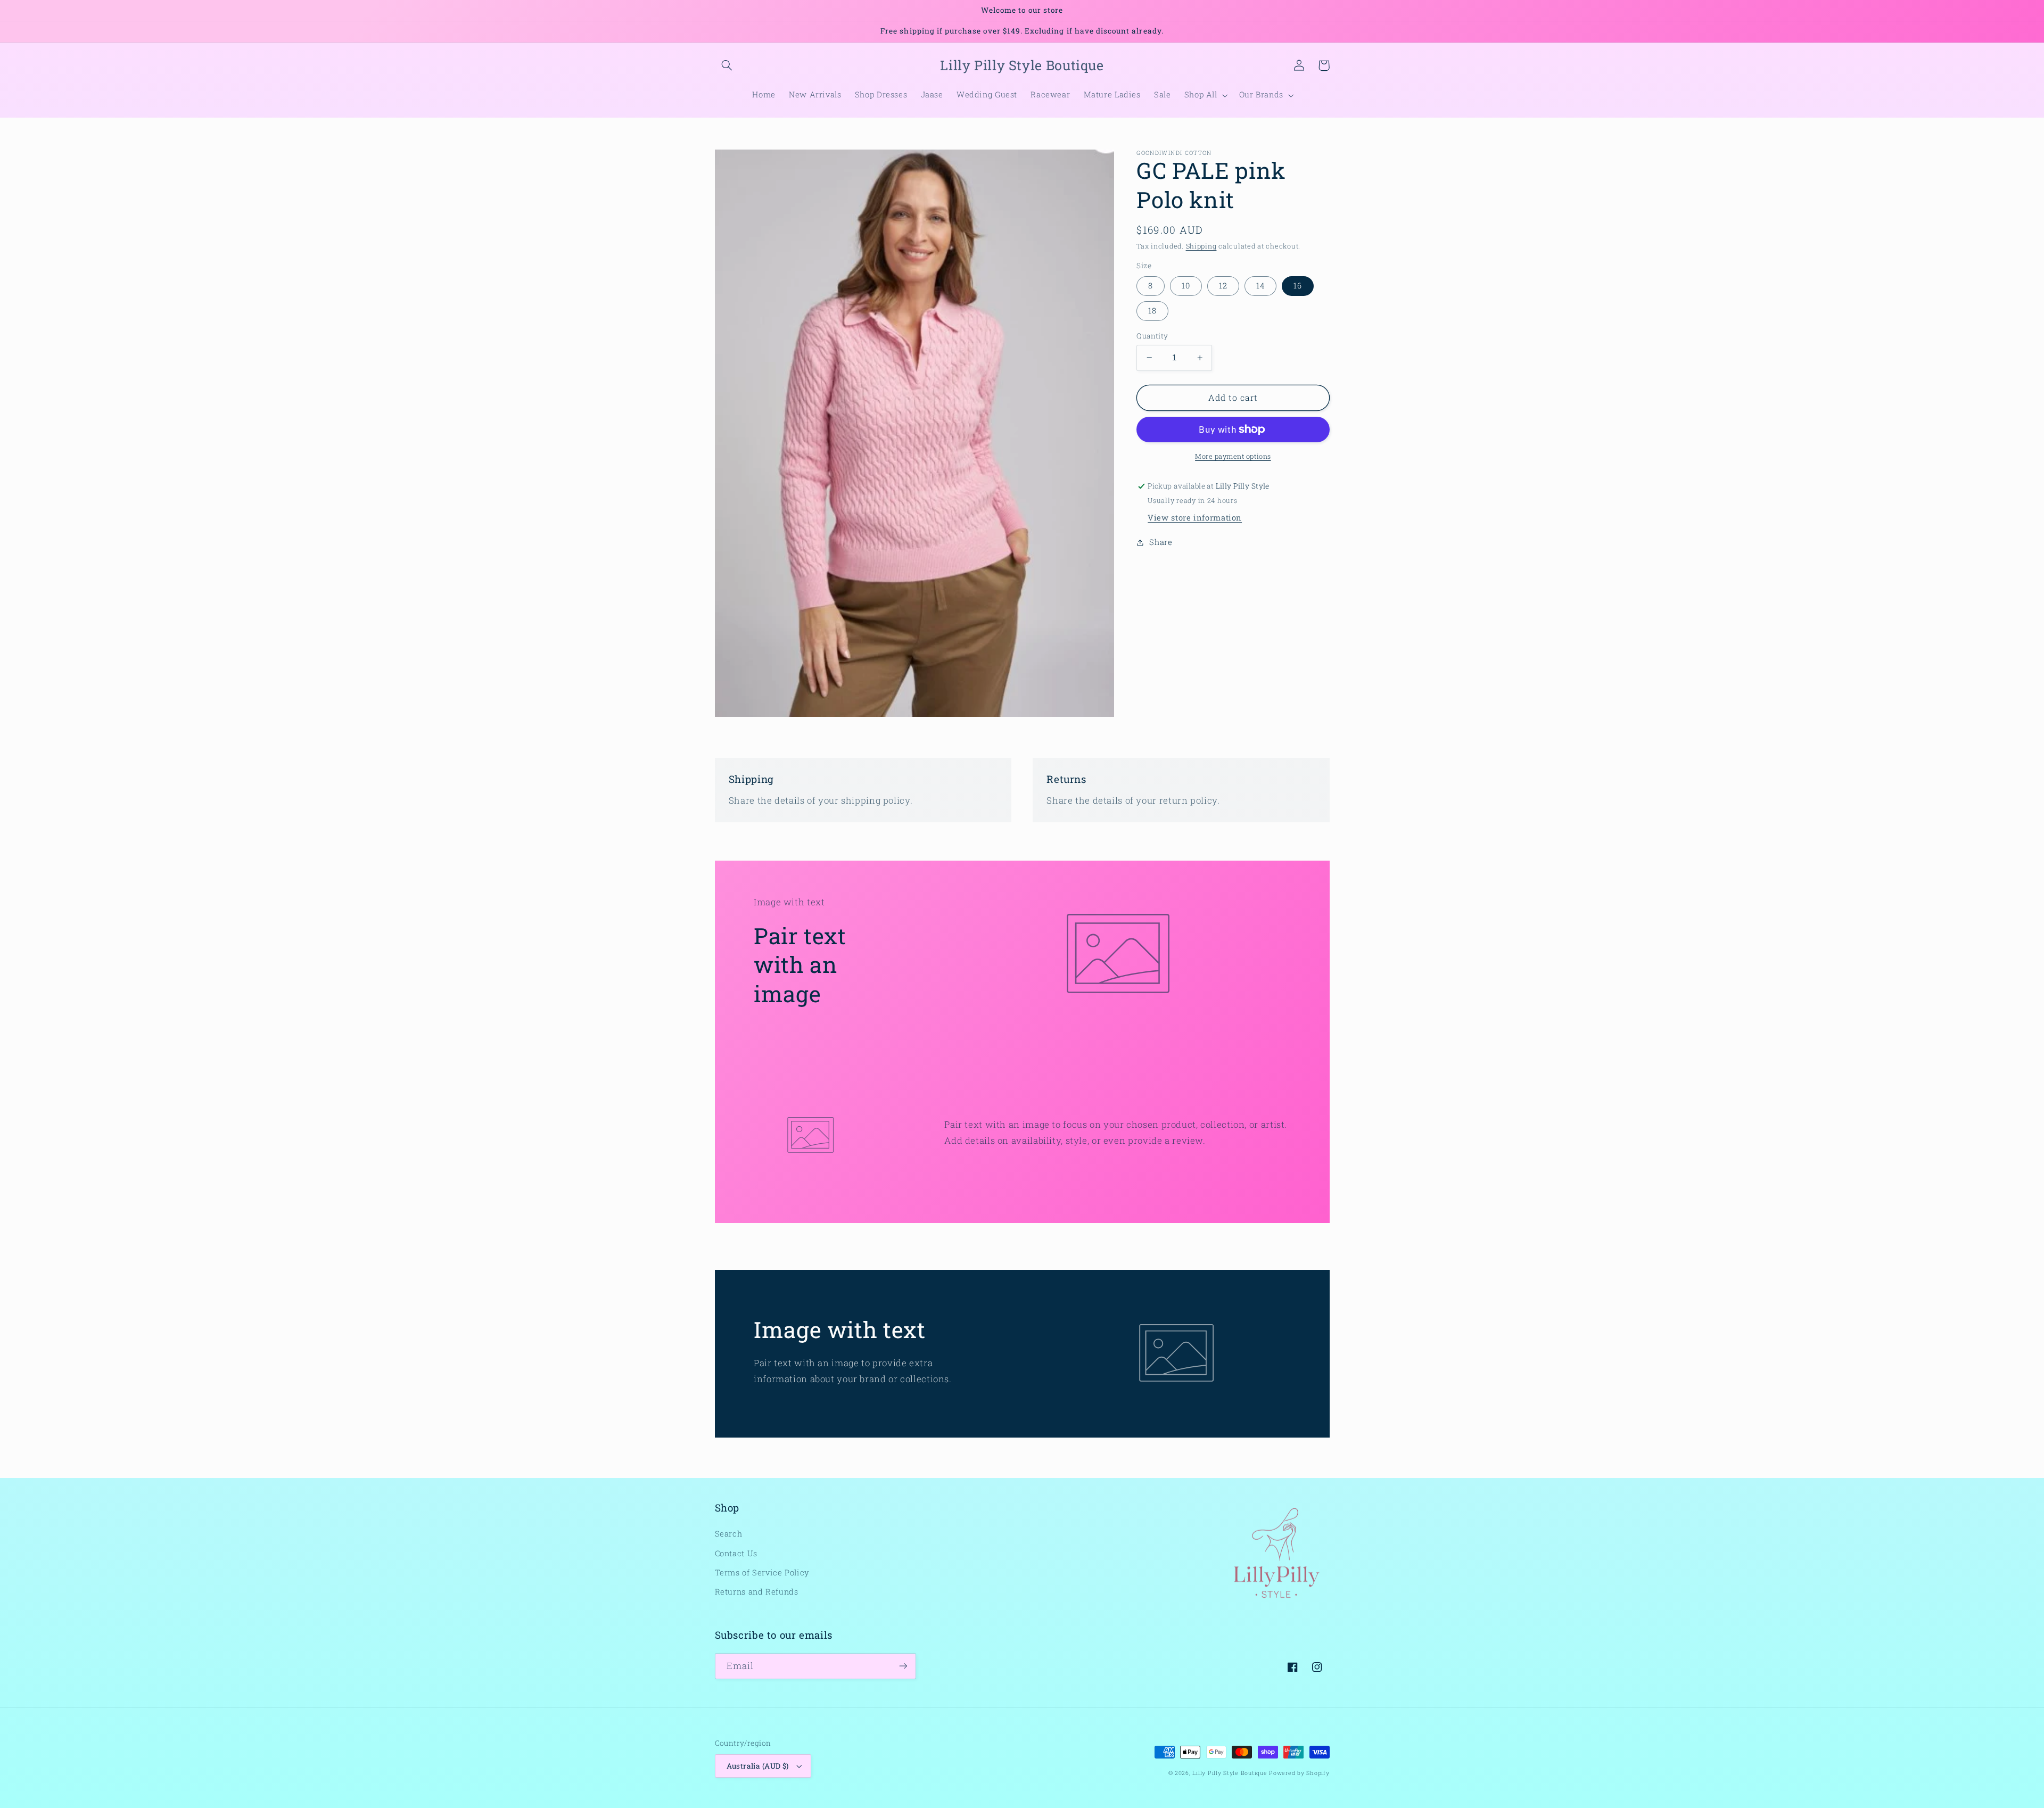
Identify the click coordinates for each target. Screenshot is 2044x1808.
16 (1298, 286)
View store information (1195, 518)
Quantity (1152, 336)
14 (1260, 286)
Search (729, 1534)
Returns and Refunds (757, 1592)
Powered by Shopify (1299, 1773)
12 (1223, 286)
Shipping (1201, 246)
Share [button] (1161, 542)
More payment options (1233, 456)
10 (1186, 286)
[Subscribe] (903, 1666)
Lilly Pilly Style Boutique (1230, 1773)
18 (1152, 311)
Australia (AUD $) (758, 1766)
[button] (727, 65)
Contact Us (736, 1553)
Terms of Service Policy (763, 1572)
